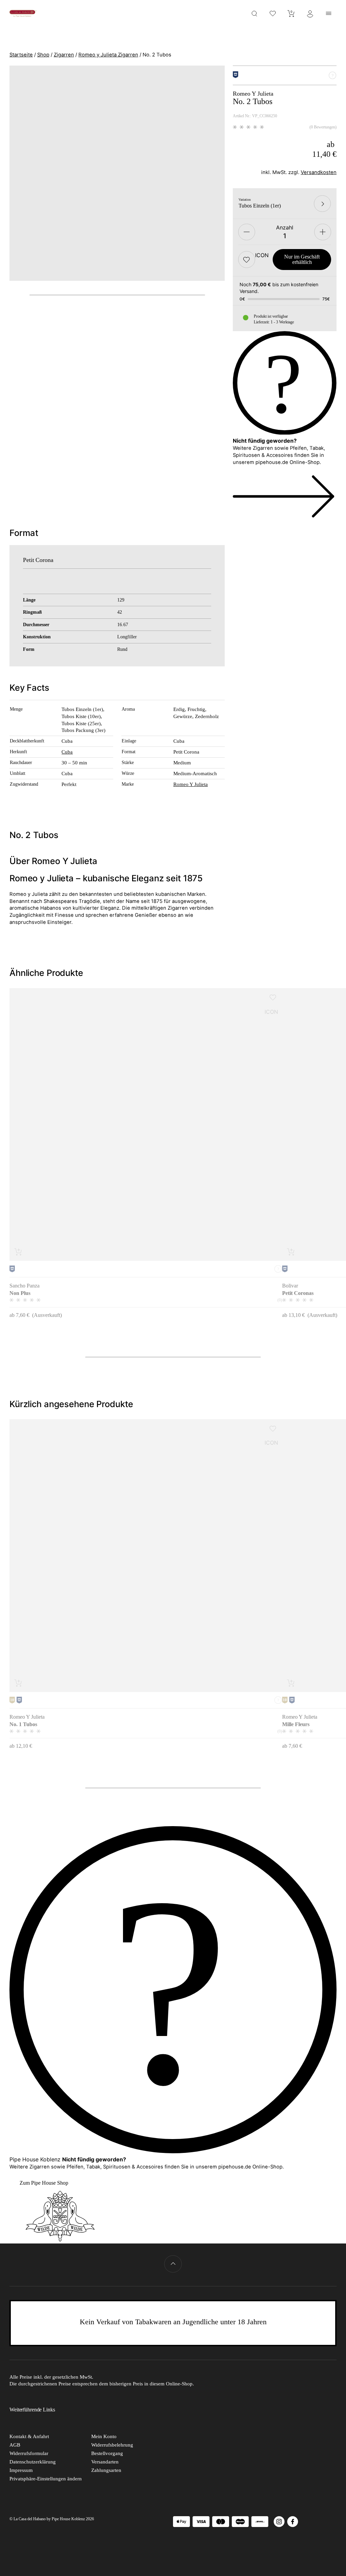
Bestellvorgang (107, 2453)
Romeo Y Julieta (191, 784)
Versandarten (105, 2462)
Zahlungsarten (106, 2470)
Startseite (21, 55)
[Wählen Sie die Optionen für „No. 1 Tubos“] (19, 1683)
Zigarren (64, 55)
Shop (43, 55)
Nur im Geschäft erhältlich (302, 259)
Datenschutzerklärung (33, 2462)
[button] (247, 260)
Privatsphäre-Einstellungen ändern (46, 2479)
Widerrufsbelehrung (112, 2445)
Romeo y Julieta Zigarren (108, 55)
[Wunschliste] (273, 13)
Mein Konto (104, 2436)
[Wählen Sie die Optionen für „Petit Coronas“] (291, 1252)
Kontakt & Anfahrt (29, 2436)
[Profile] (310, 13)
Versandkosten (319, 172)
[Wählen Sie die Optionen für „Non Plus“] (19, 1252)
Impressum (21, 2470)
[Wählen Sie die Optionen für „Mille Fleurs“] (291, 1683)
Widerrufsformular (29, 2453)
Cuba (67, 752)
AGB (15, 2445)
